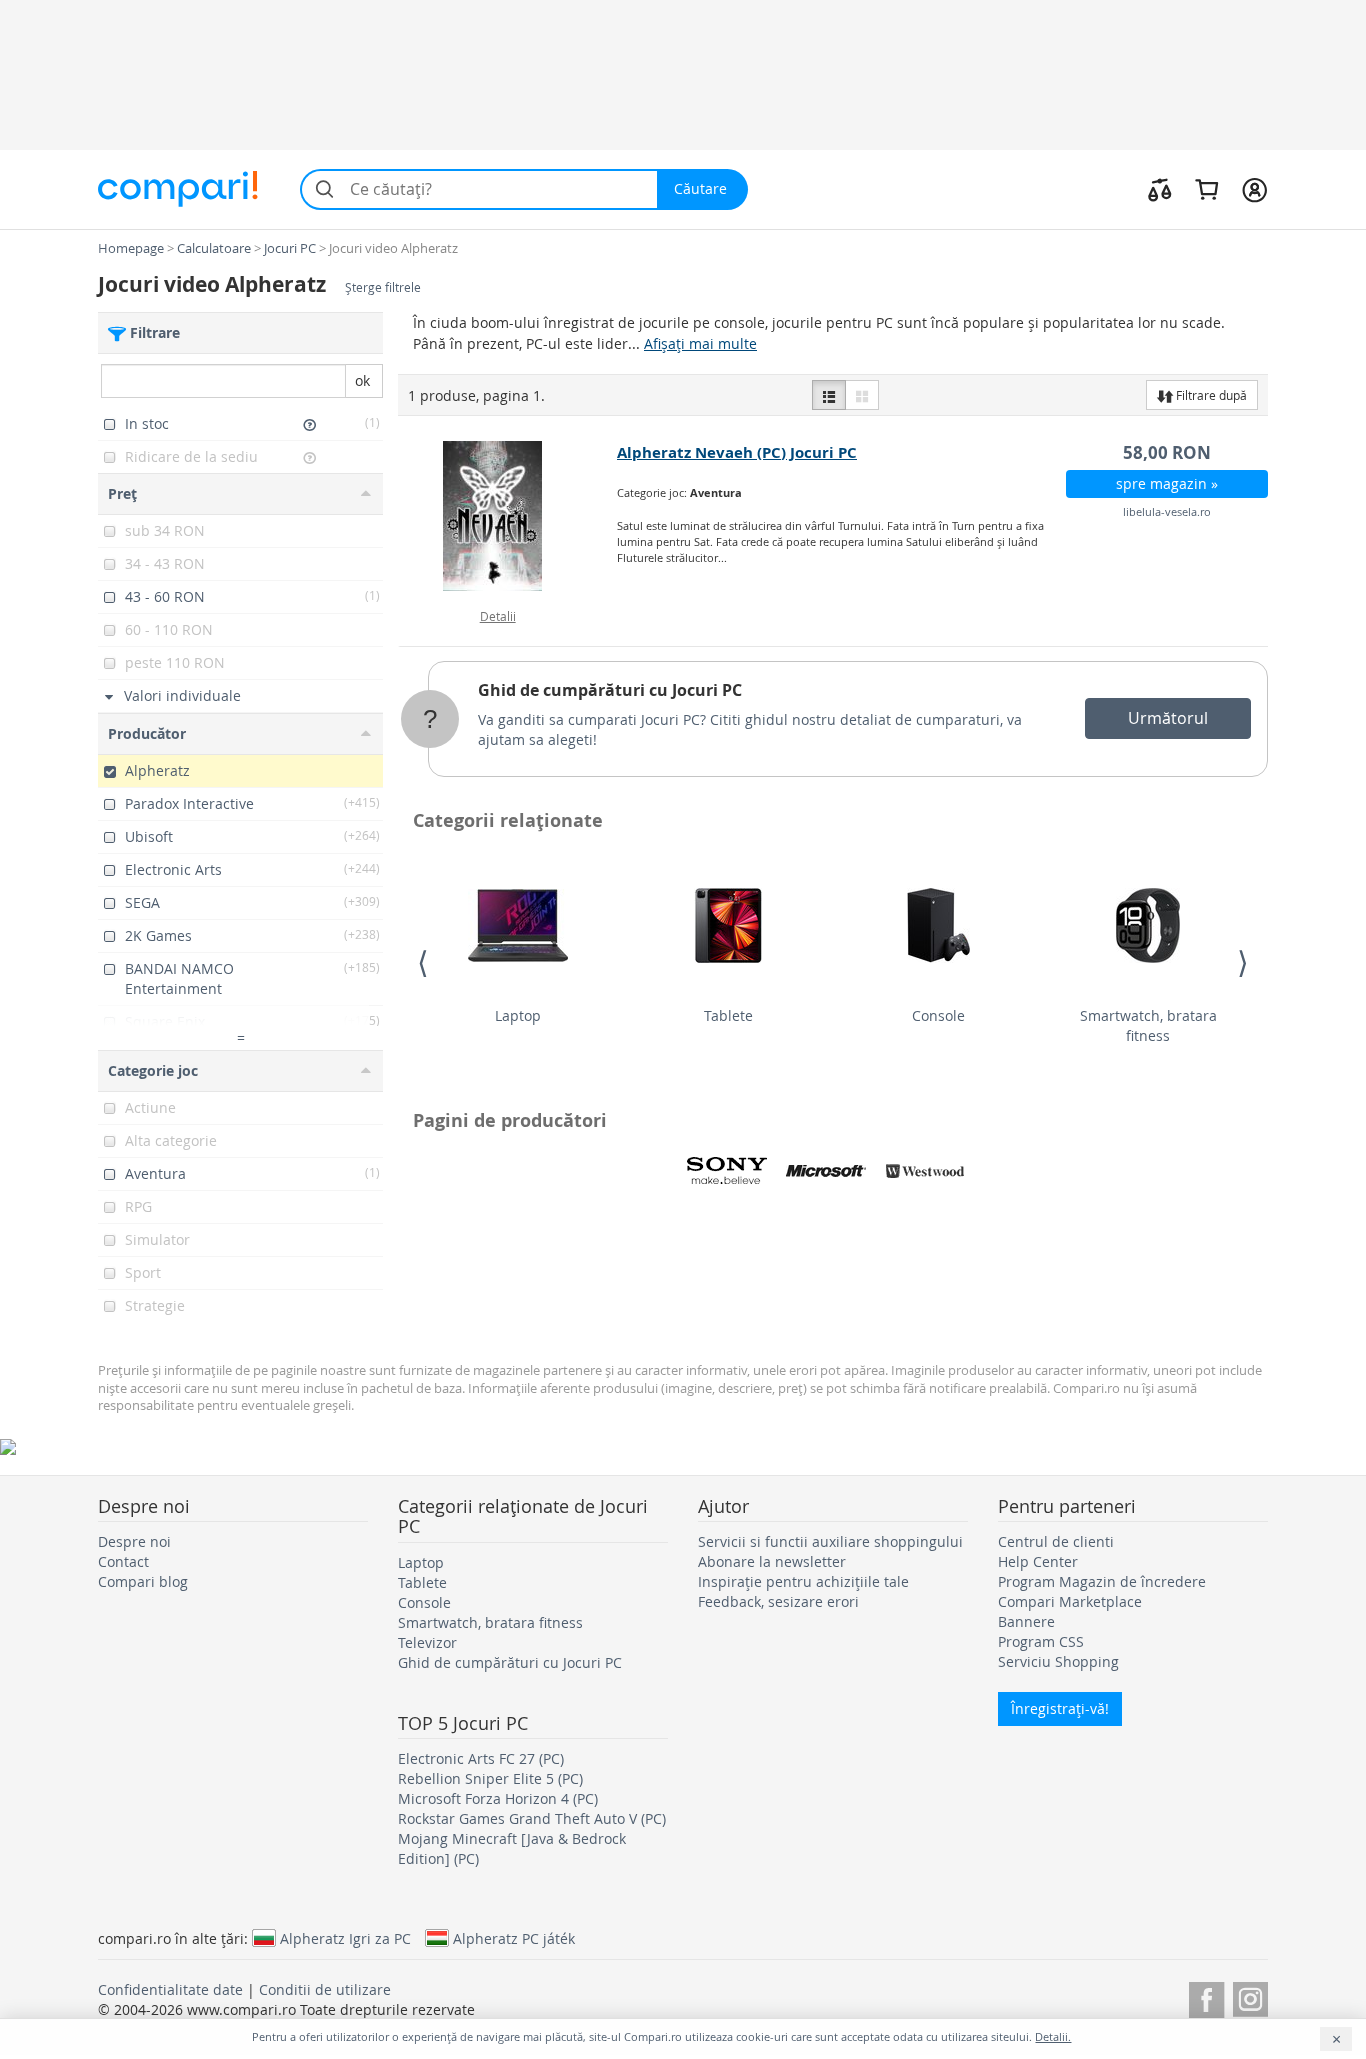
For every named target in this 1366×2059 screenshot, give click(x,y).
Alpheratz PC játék (514, 1938)
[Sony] (727, 1171)
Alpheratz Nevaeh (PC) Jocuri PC (737, 452)
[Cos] (1206, 189)
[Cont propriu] (1254, 189)
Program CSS (1041, 1641)
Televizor (427, 1642)
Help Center (1038, 1561)
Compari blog (143, 1581)
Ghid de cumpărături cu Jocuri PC (610, 690)
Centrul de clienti (1056, 1541)
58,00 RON (1167, 452)
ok (362, 380)
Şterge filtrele (383, 287)
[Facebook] (1206, 1996)
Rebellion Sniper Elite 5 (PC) (490, 1778)
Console (938, 1015)
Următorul (1168, 718)
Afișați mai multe (700, 343)
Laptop (518, 1015)
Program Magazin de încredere (1102, 1581)
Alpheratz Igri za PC (345, 1938)
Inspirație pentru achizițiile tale (803, 1581)
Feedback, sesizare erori (778, 1601)
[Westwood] (925, 1171)
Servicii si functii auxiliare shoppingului (830, 1541)
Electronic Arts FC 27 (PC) (481, 1758)
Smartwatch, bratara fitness (1148, 1025)
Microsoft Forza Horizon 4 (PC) (498, 1798)
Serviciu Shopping (1058, 1661)
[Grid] (862, 395)
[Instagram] (1250, 1996)
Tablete (728, 1015)
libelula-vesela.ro (1167, 511)
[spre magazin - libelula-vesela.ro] (508, 516)
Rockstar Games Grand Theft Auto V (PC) (532, 1818)
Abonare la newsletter (772, 1561)
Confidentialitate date (170, 1989)
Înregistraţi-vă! (1060, 1708)
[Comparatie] (1160, 189)
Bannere (1026, 1621)
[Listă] (829, 395)
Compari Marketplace (1070, 1601)
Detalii (498, 616)
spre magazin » (1167, 483)
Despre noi (134, 1541)
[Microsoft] (826, 1171)
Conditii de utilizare (325, 1989)
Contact (123, 1561)
